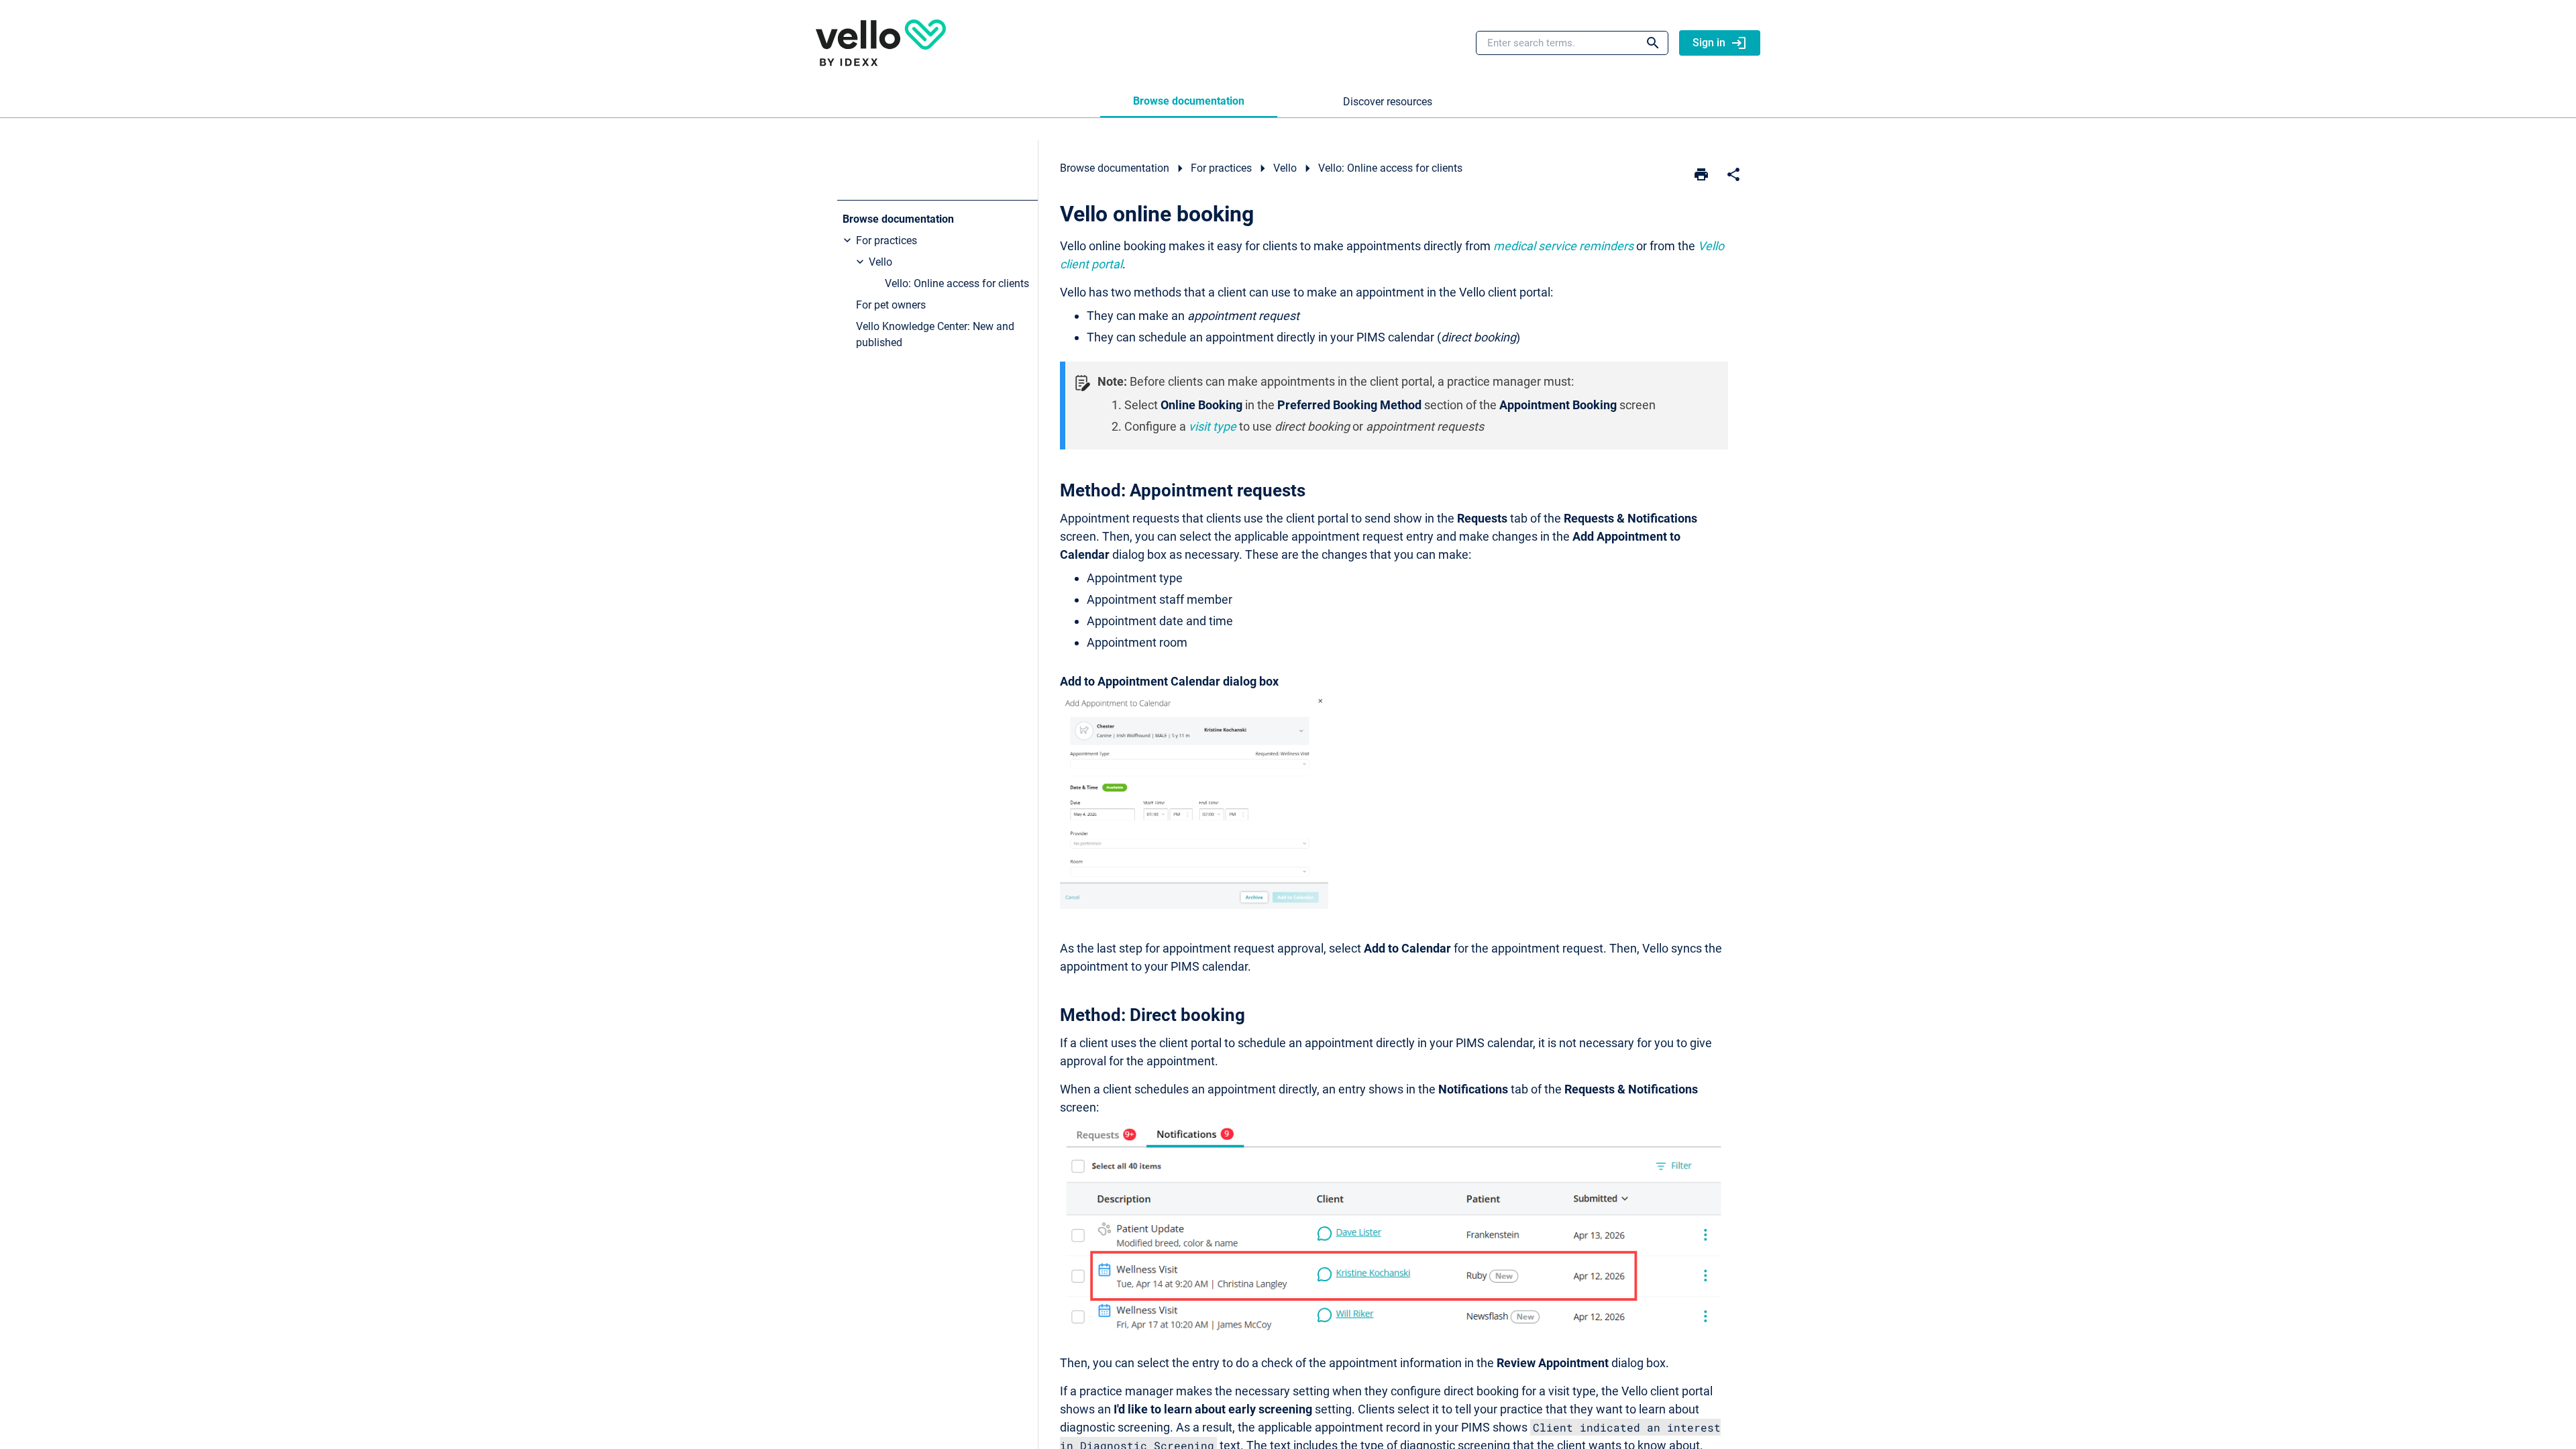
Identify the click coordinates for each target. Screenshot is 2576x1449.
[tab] (1189, 102)
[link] (881, 43)
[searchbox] (1644, 43)
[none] (1733, 174)
